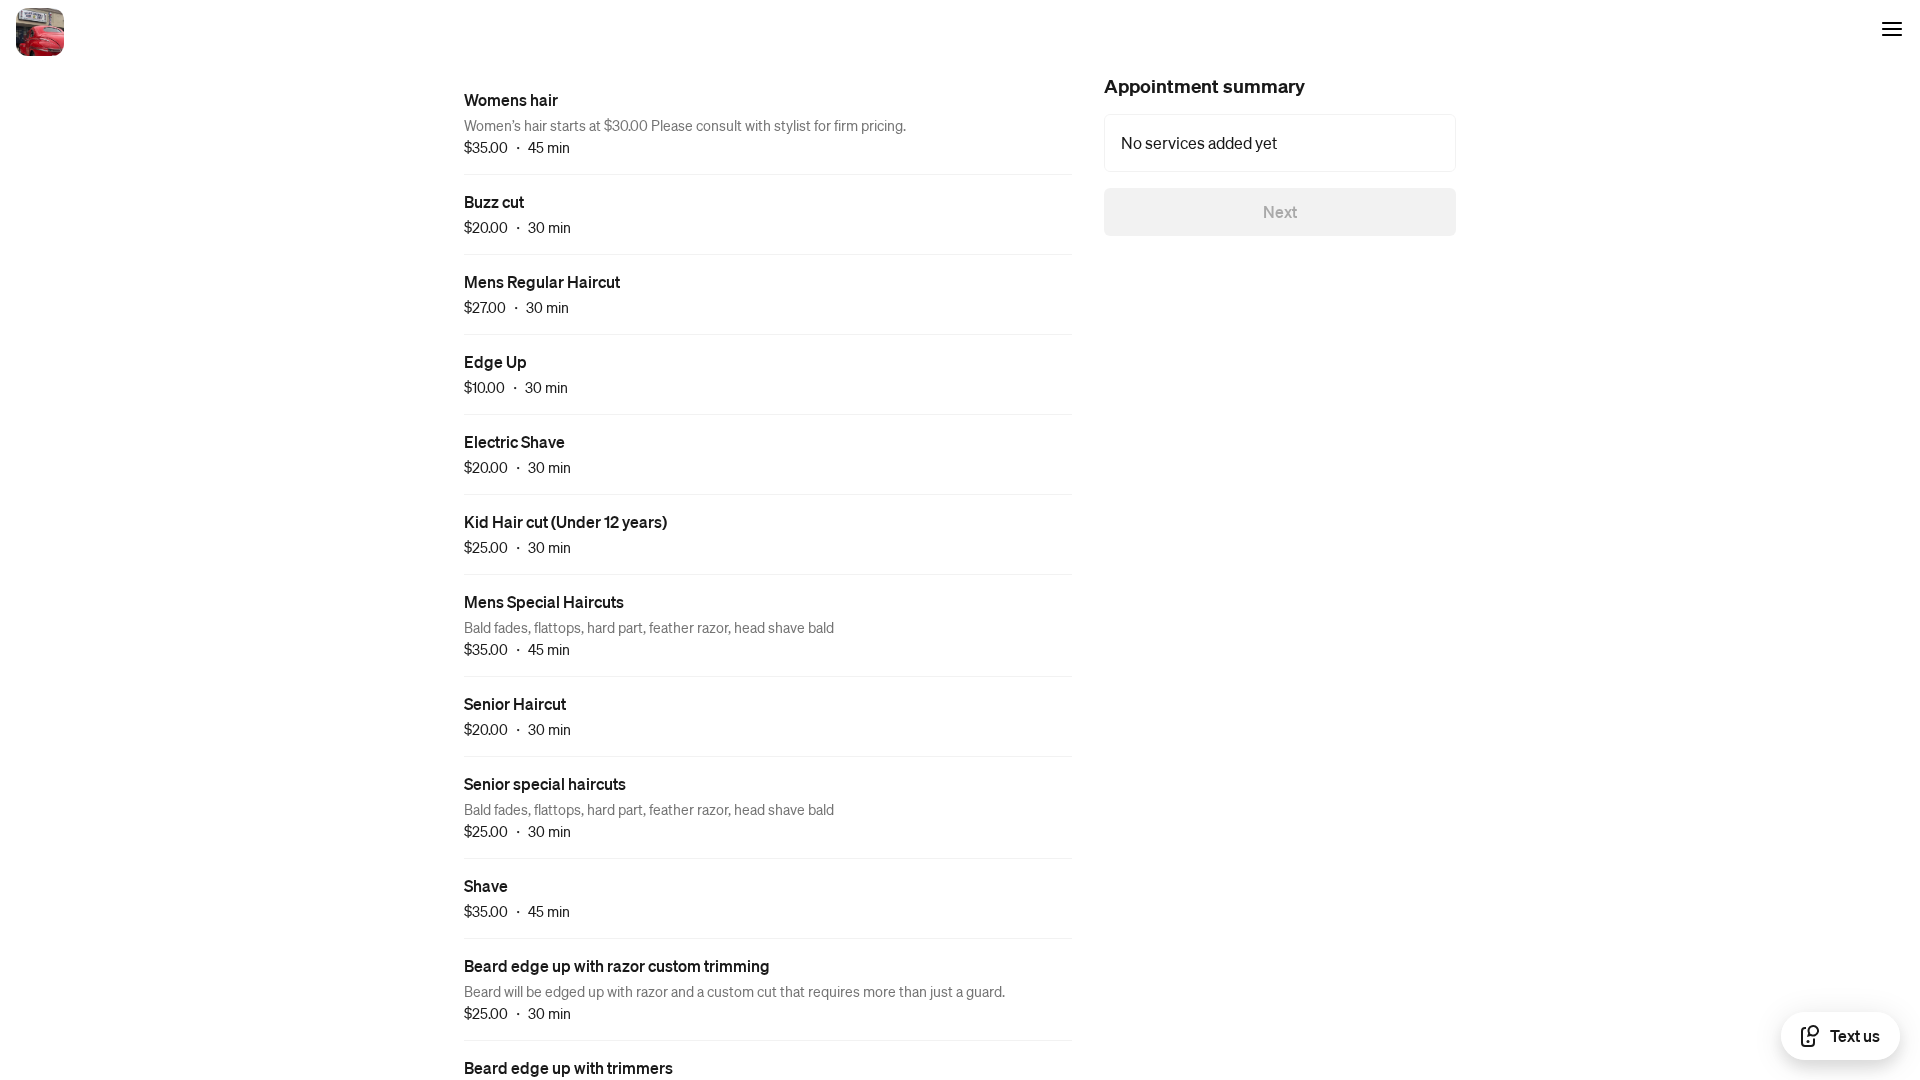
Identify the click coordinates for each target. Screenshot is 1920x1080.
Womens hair (511, 99)
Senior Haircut (515, 703)
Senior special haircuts (545, 783)
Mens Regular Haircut (542, 281)
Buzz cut (494, 201)
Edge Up (495, 361)
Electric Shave (514, 441)
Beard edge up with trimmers (568, 1067)
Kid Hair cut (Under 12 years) (565, 521)
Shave (486, 885)
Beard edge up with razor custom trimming (617, 965)
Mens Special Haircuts (544, 601)
